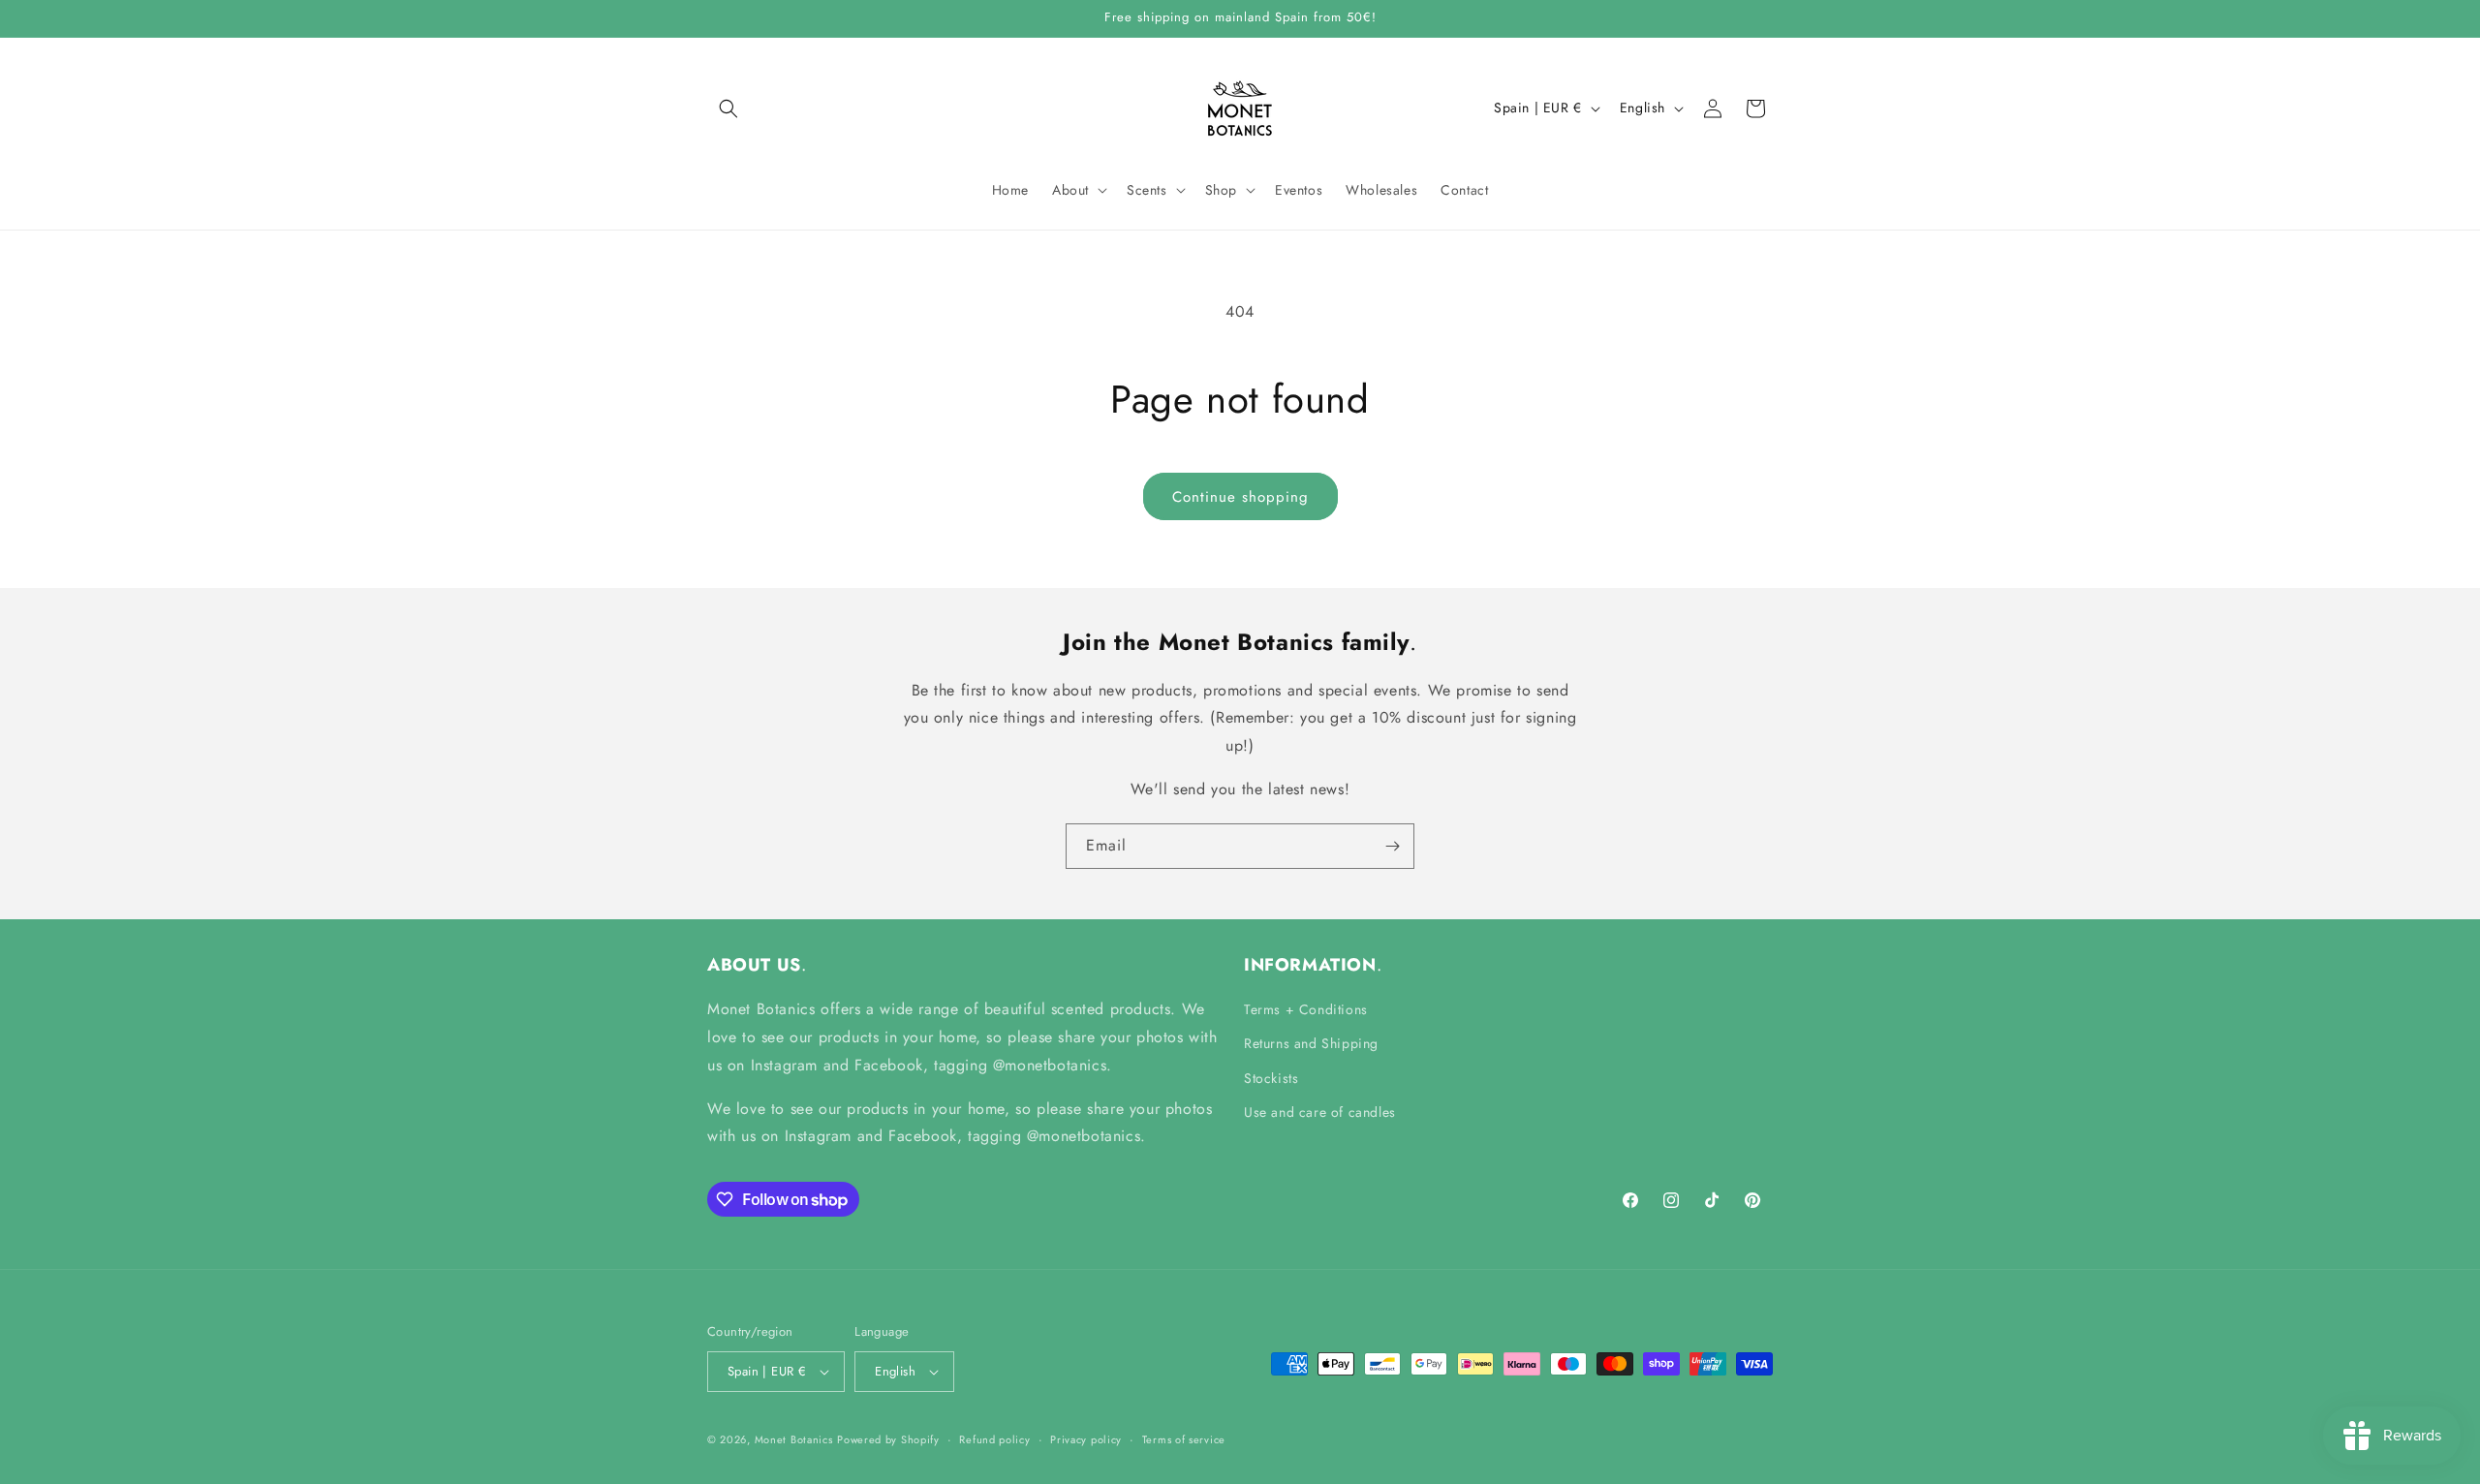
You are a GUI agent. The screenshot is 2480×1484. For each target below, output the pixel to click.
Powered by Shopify (888, 1439)
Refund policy (994, 1439)
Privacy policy (1086, 1439)
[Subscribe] (1392, 846)
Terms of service (1184, 1439)
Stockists (1271, 1078)
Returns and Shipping (1311, 1043)
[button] (728, 108)
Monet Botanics (794, 1439)
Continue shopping (1240, 497)
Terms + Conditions (1306, 1009)
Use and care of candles (1320, 1112)
